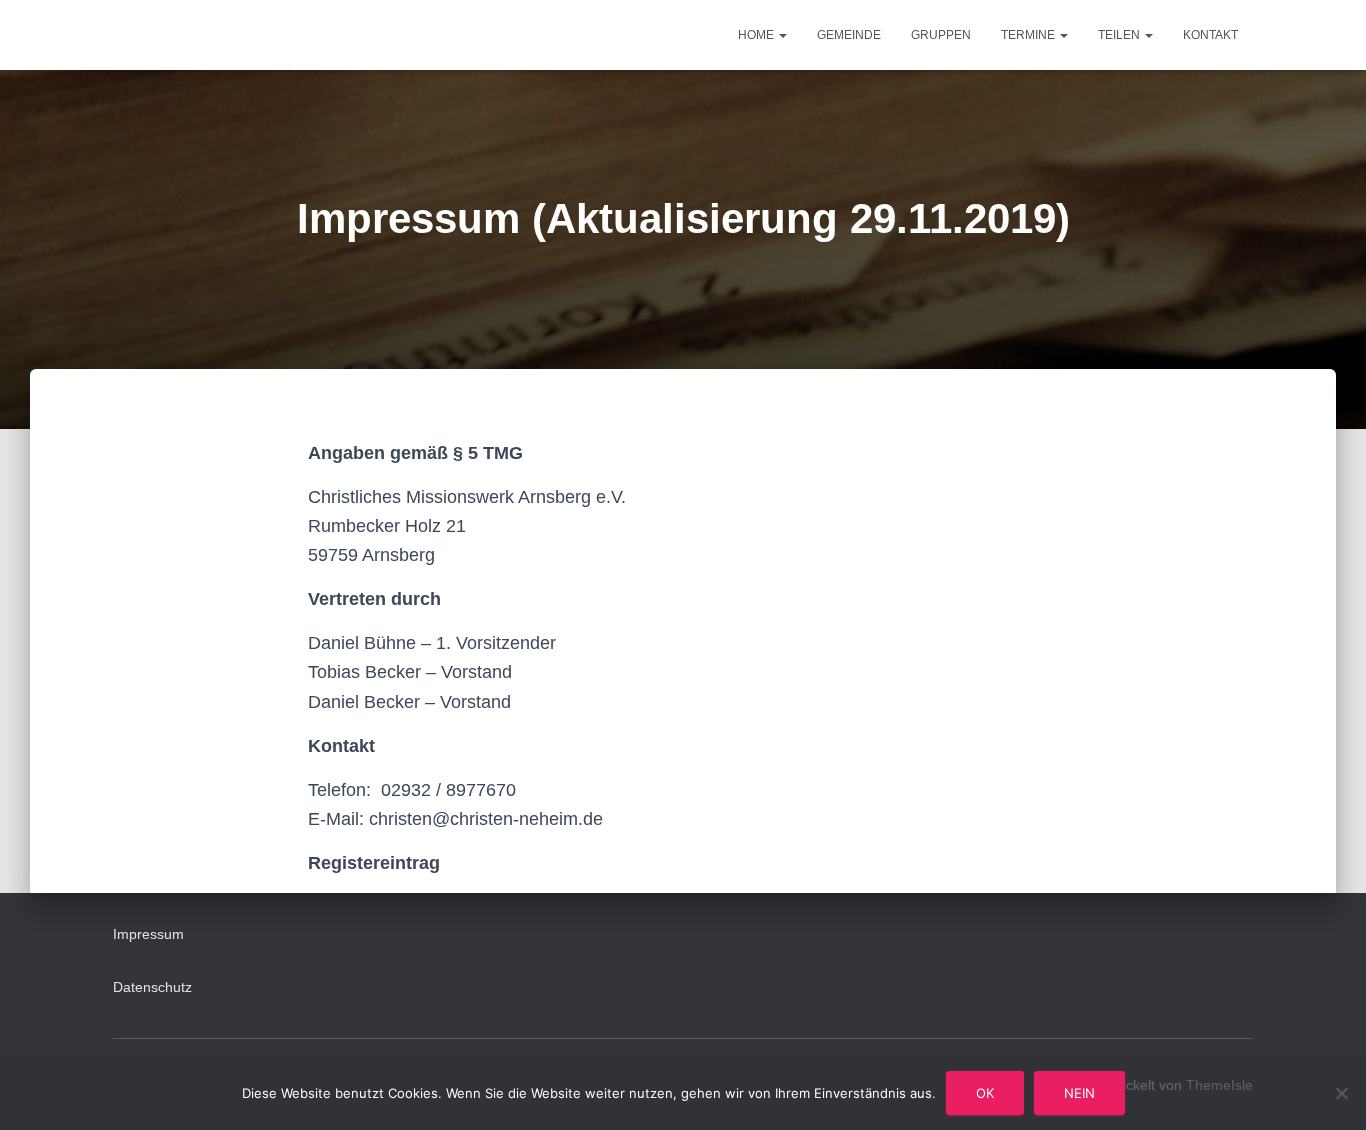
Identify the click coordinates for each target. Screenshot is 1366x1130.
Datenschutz (152, 987)
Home (757, 35)
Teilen (1120, 35)
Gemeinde (849, 35)
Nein (1079, 1093)
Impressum (148, 934)
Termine (1029, 35)
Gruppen (941, 35)
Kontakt (1210, 35)
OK (985, 1093)
